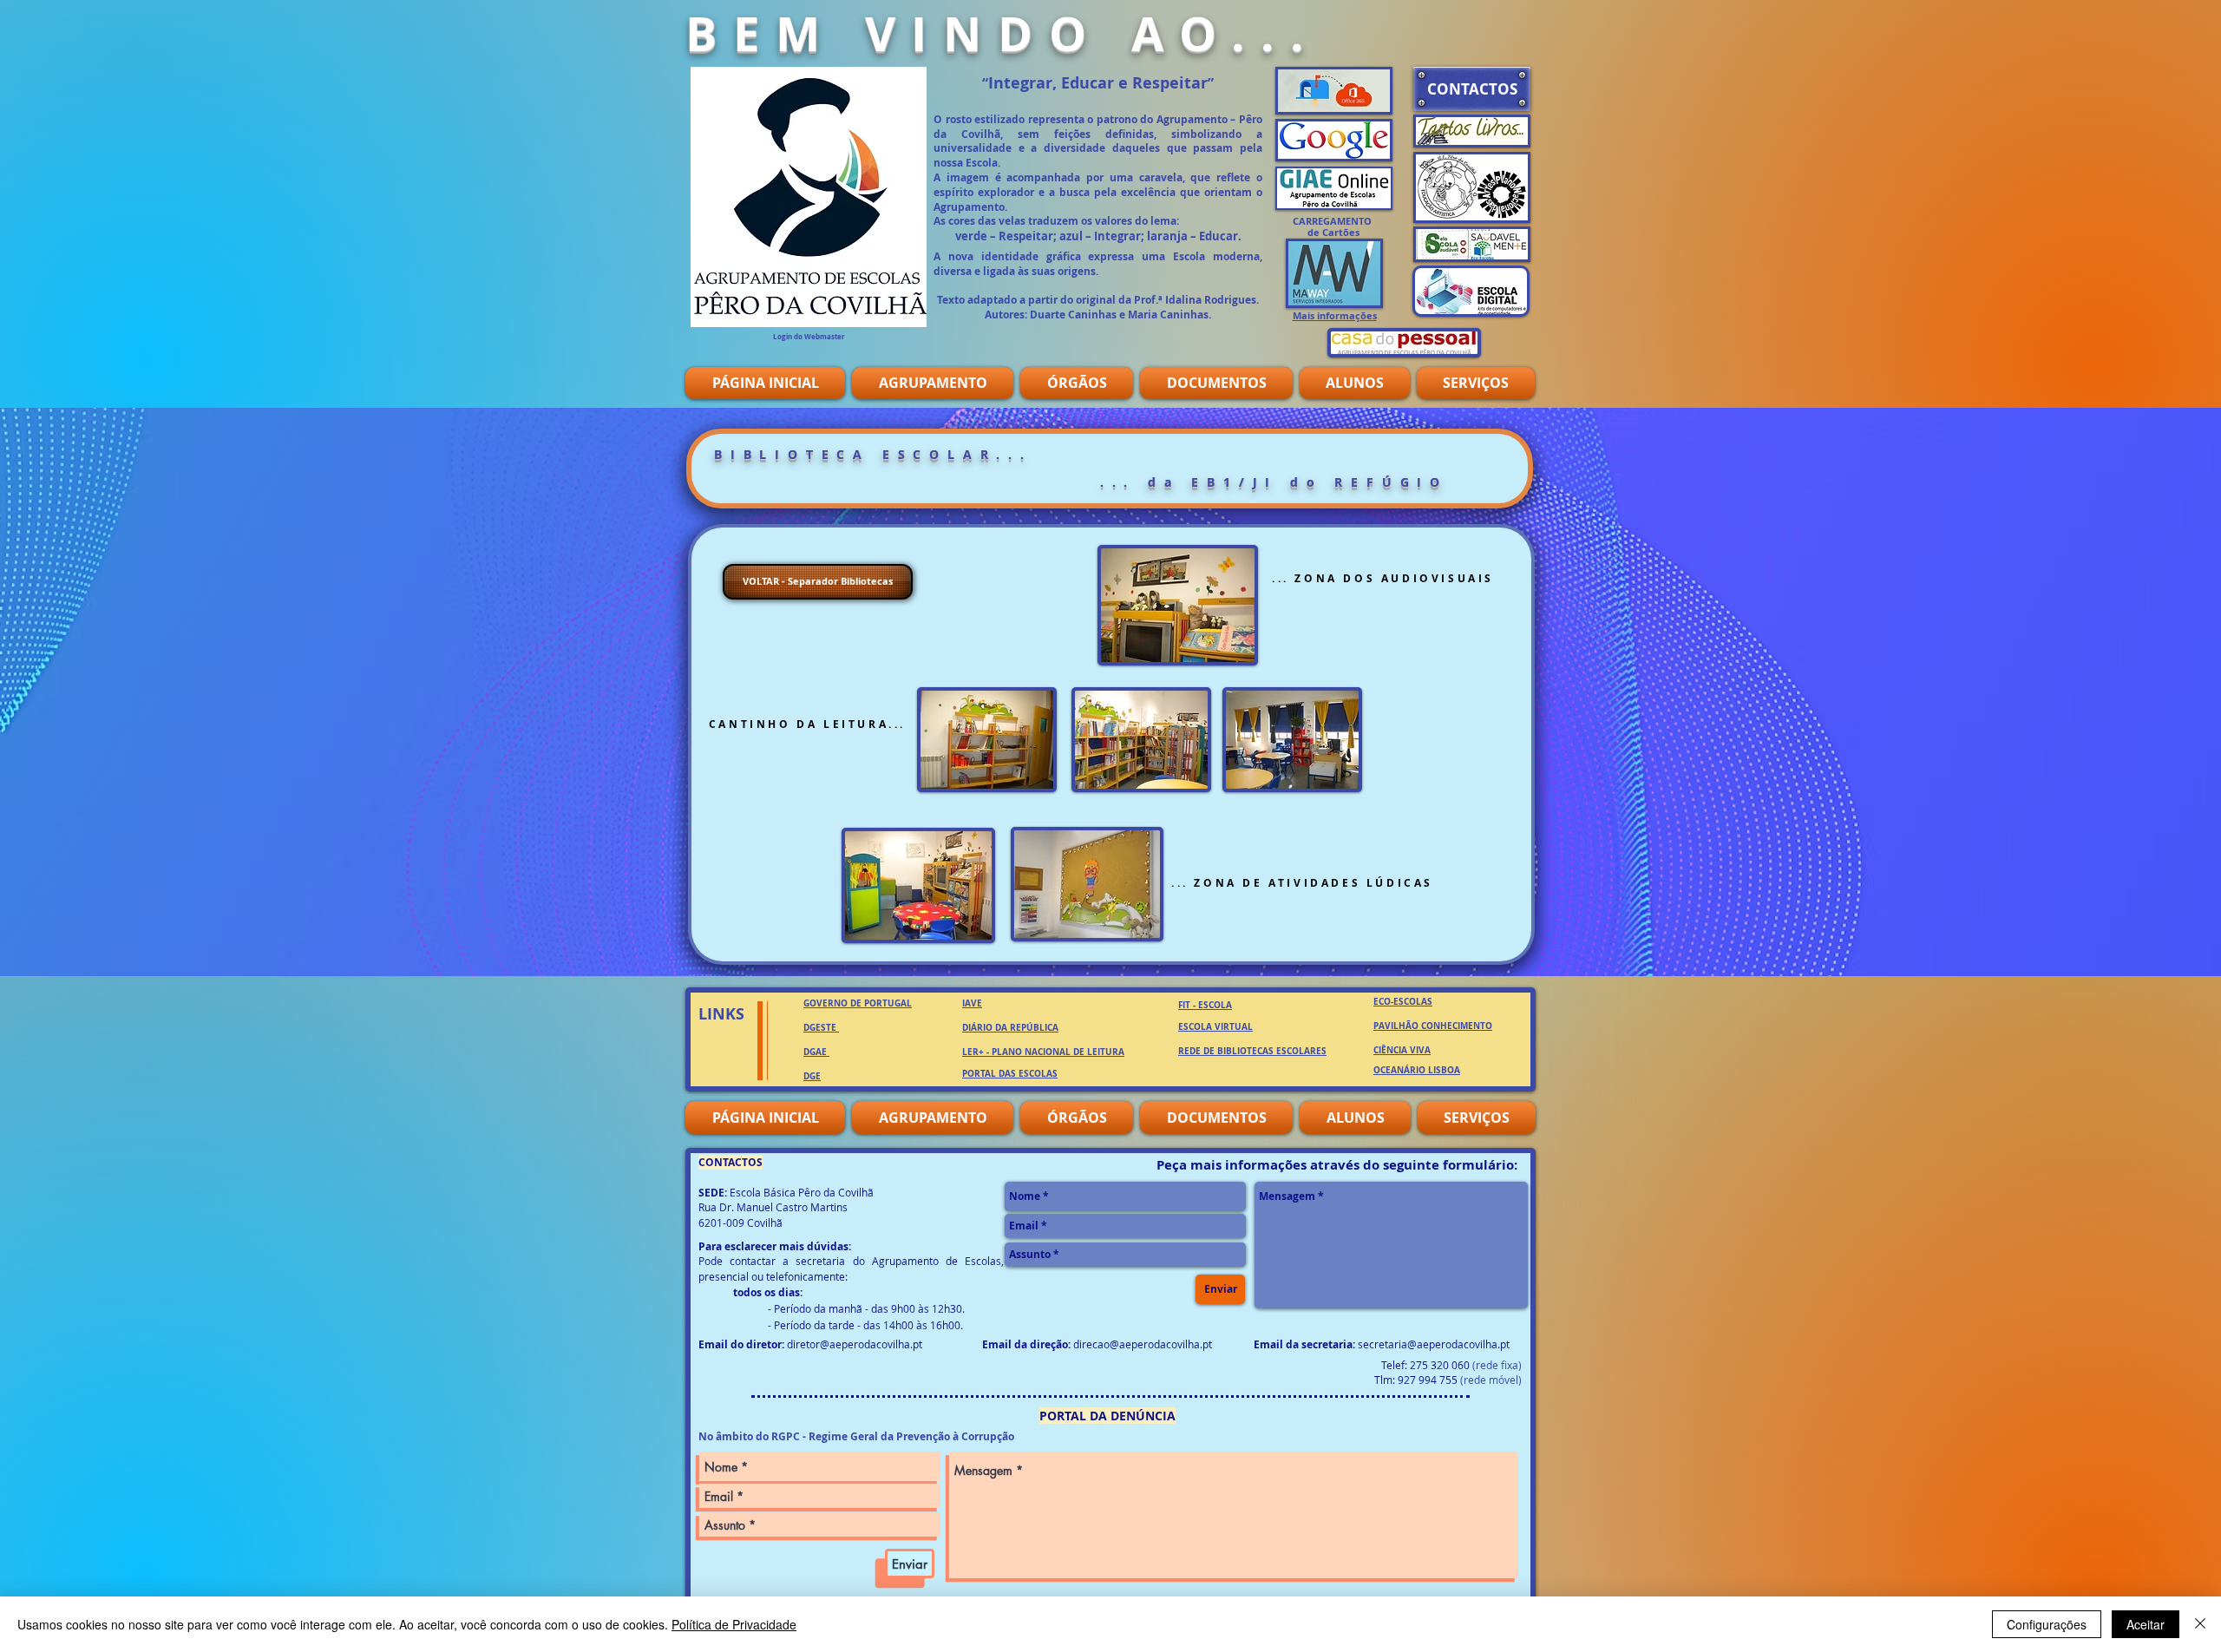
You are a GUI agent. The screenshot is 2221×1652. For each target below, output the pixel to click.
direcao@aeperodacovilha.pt (1143, 1344)
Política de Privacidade (734, 1624)
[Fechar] (2200, 1624)
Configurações (2047, 1624)
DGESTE (820, 1027)
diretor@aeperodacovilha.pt (855, 1344)
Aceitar (2146, 1624)
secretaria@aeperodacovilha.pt (1434, 1344)
